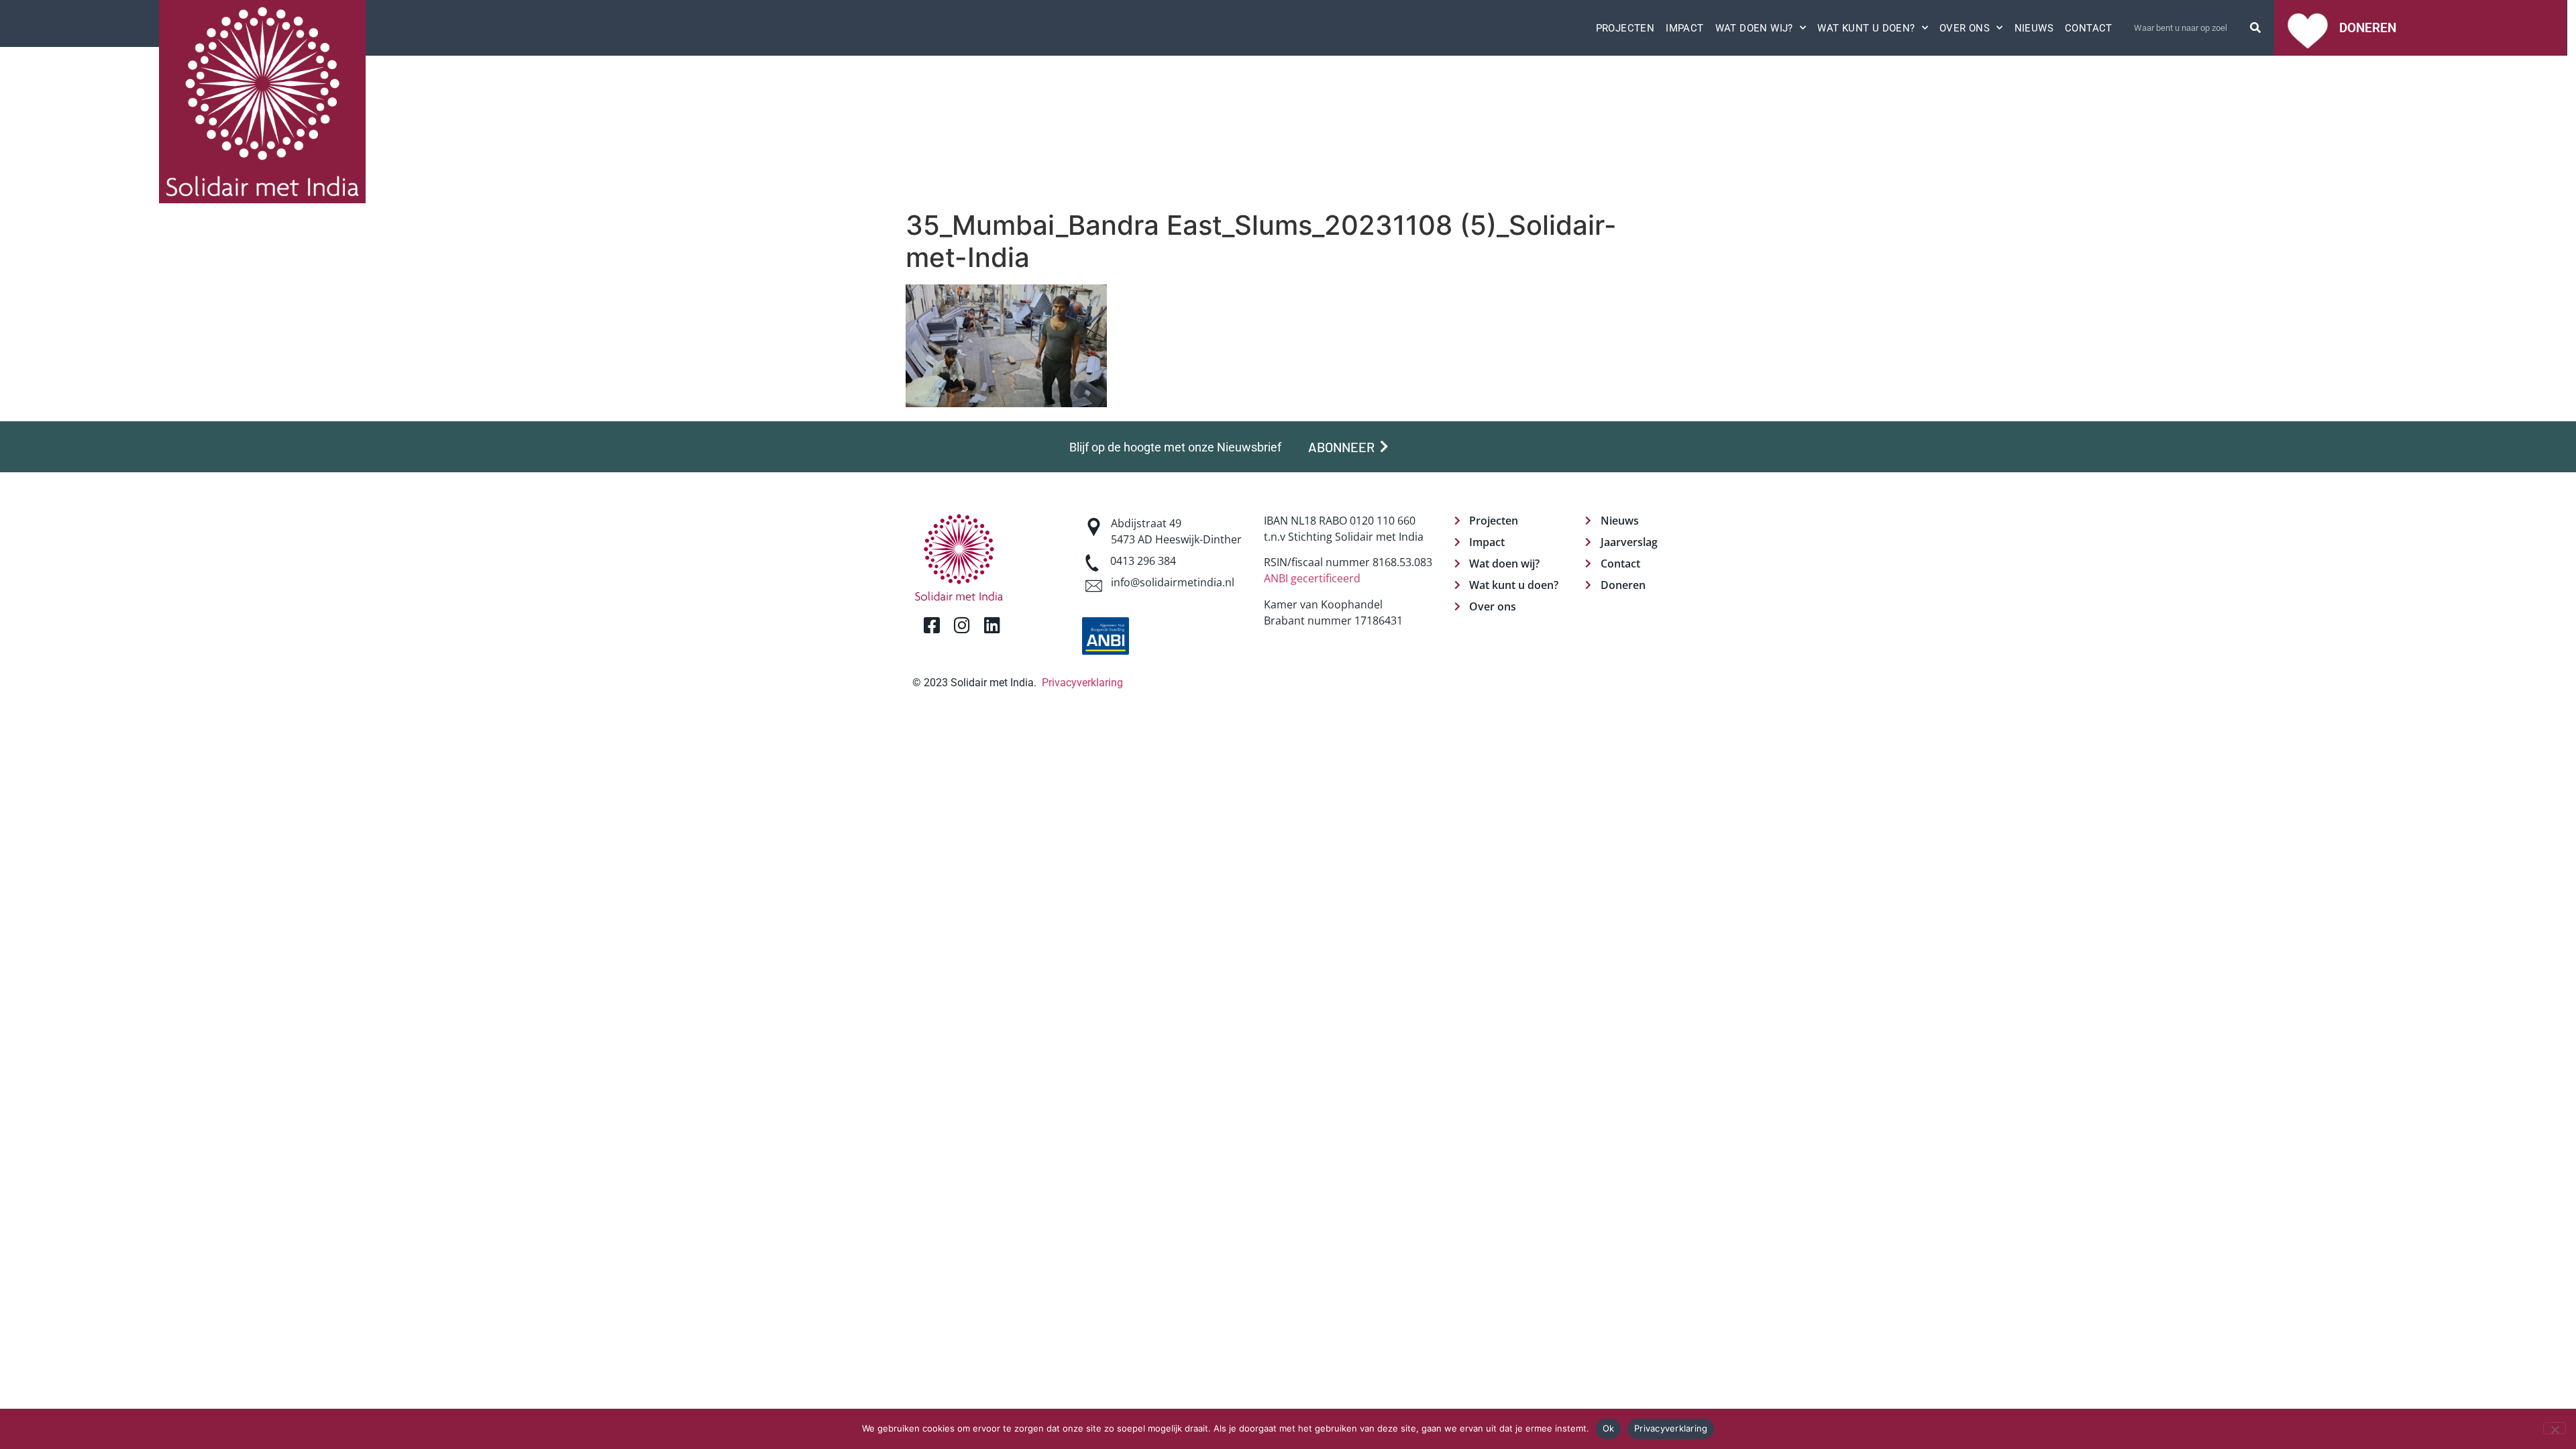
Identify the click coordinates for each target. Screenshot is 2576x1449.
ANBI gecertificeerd (1312, 578)
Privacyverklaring (1082, 683)
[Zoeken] (2255, 28)
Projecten (1625, 28)
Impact (1684, 28)
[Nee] (2555, 1428)
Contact (2089, 28)
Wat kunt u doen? (1866, 28)
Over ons (1965, 28)
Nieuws (2034, 28)
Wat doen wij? (1754, 28)
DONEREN (2368, 28)
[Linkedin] (992, 625)
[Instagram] (962, 625)
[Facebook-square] (931, 625)
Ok (1609, 1428)
